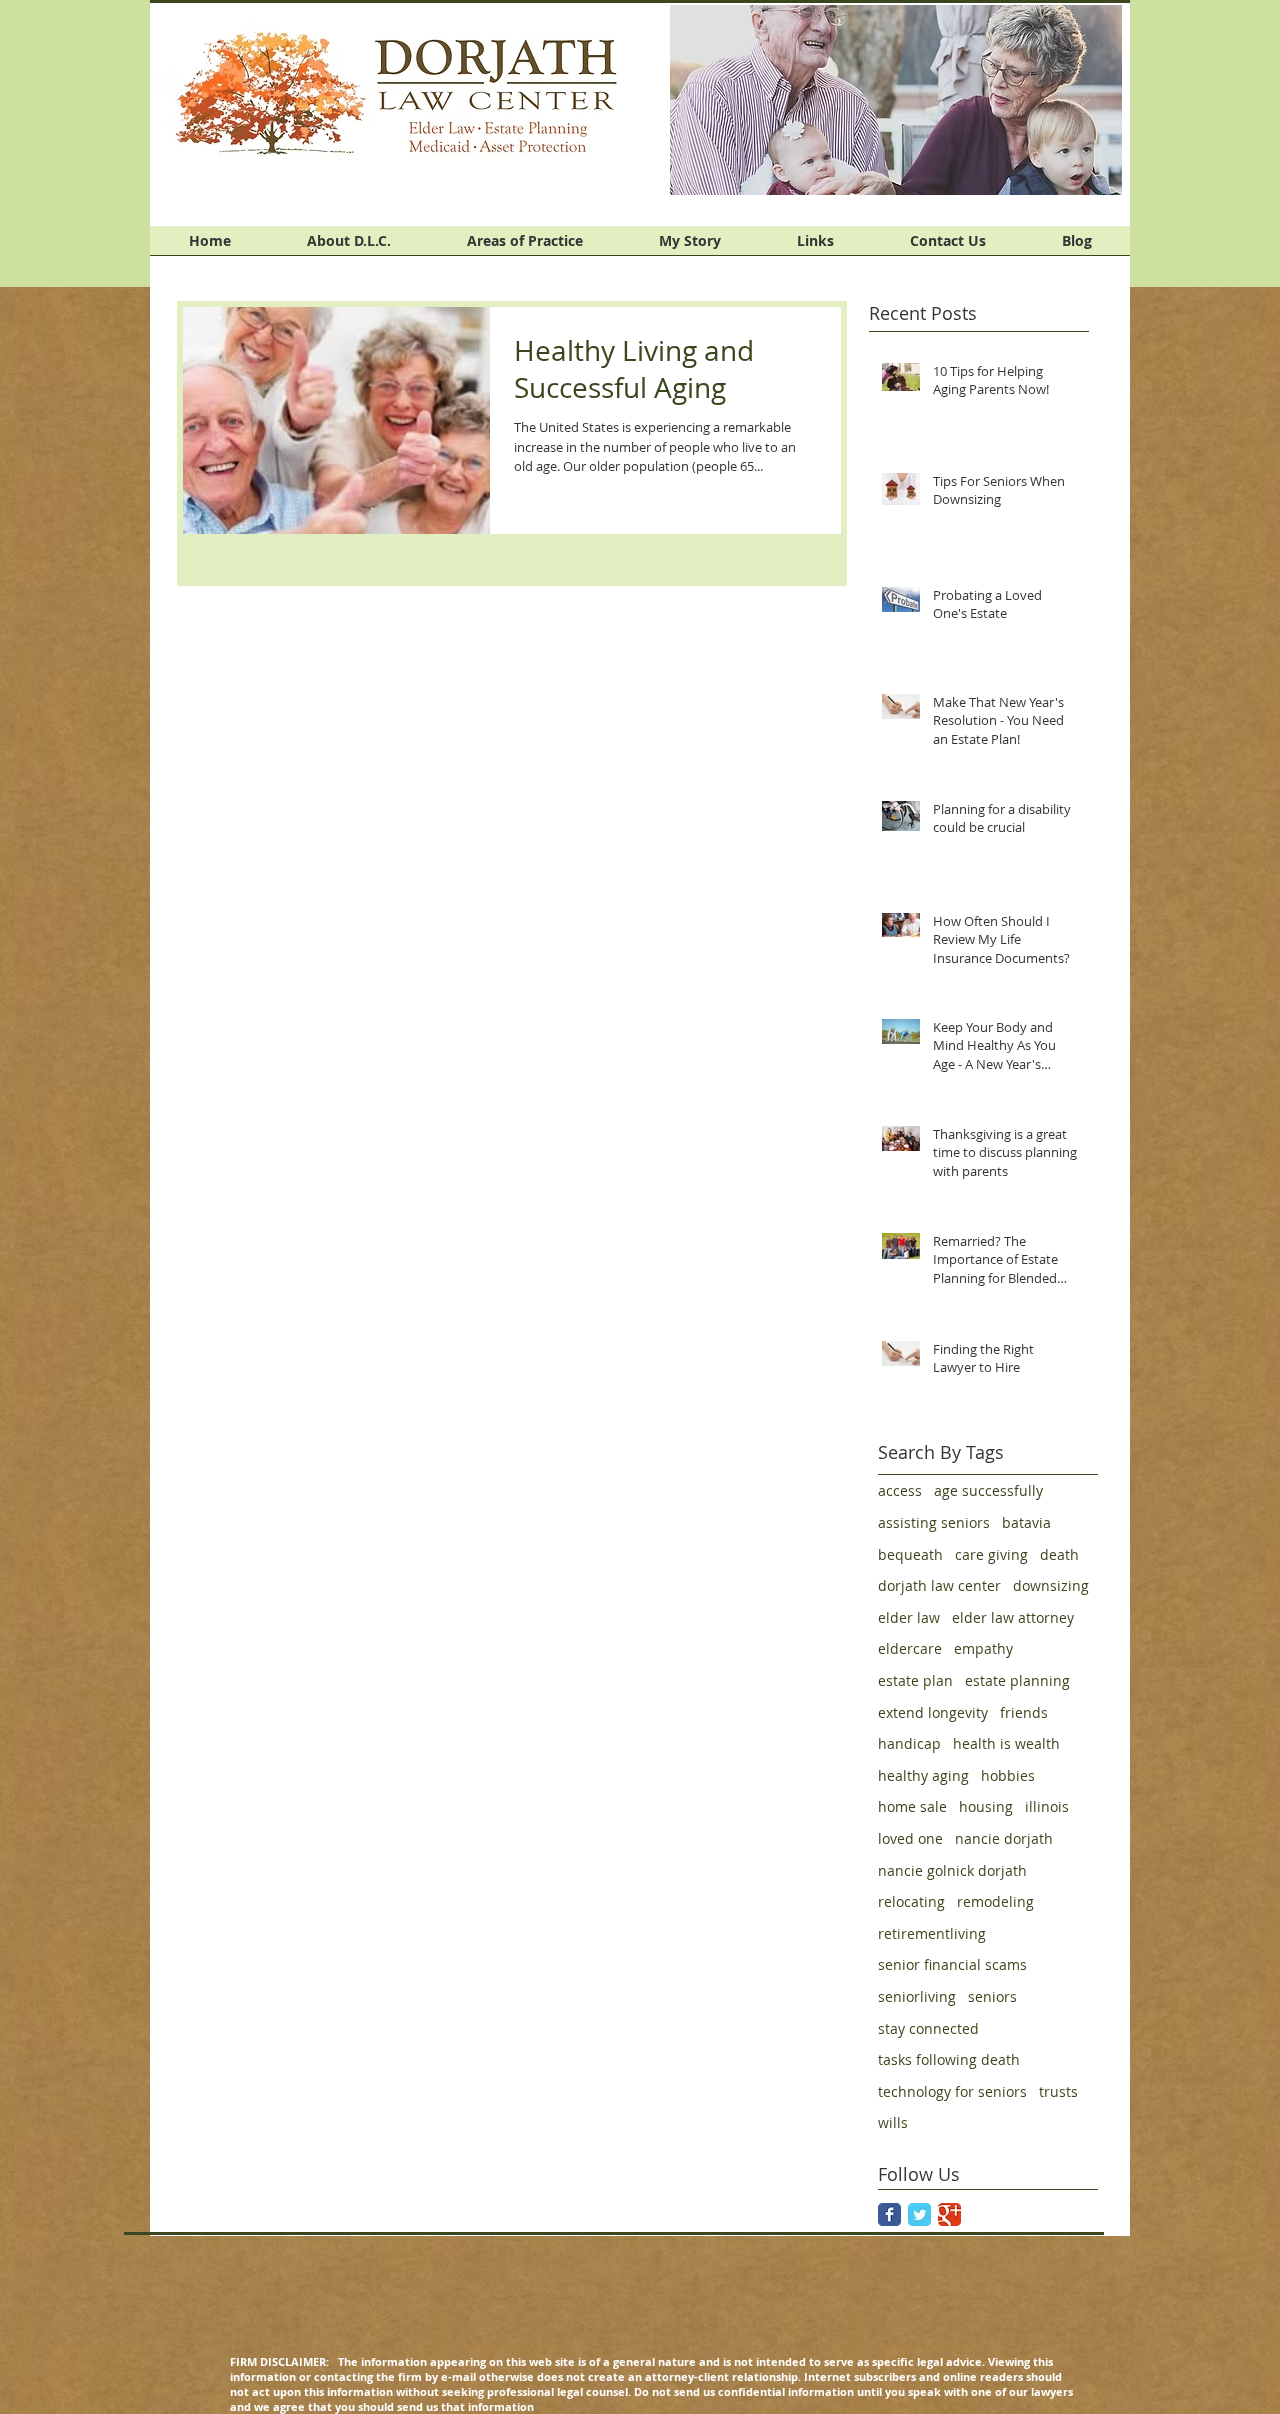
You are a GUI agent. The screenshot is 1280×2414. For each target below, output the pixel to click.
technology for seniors (952, 2091)
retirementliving (932, 1933)
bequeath (910, 1554)
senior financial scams (952, 1964)
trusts (1058, 2091)
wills (893, 2122)
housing (986, 1806)
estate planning (1017, 1680)
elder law (909, 1617)
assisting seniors (934, 1522)
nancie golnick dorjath (952, 1870)
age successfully (988, 1490)
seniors (992, 1996)
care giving (991, 1554)
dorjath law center (939, 1585)
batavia (1026, 1522)
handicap (909, 1743)
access (900, 1490)
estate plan (915, 1680)
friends (1024, 1712)
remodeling (995, 1901)
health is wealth (1006, 1743)
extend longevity (933, 1712)
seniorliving (917, 1996)
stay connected (928, 2028)
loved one (910, 1838)
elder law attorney (1013, 1617)
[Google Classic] (949, 2214)
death (1059, 1554)
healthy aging (923, 1775)
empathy (983, 1648)
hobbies (1008, 1775)
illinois (1047, 1806)
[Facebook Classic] (889, 2214)
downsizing (1051, 1585)
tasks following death (949, 2059)
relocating (911, 1901)
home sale (912, 1806)
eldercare (910, 1648)
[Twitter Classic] (919, 2214)
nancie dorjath (1004, 1838)
